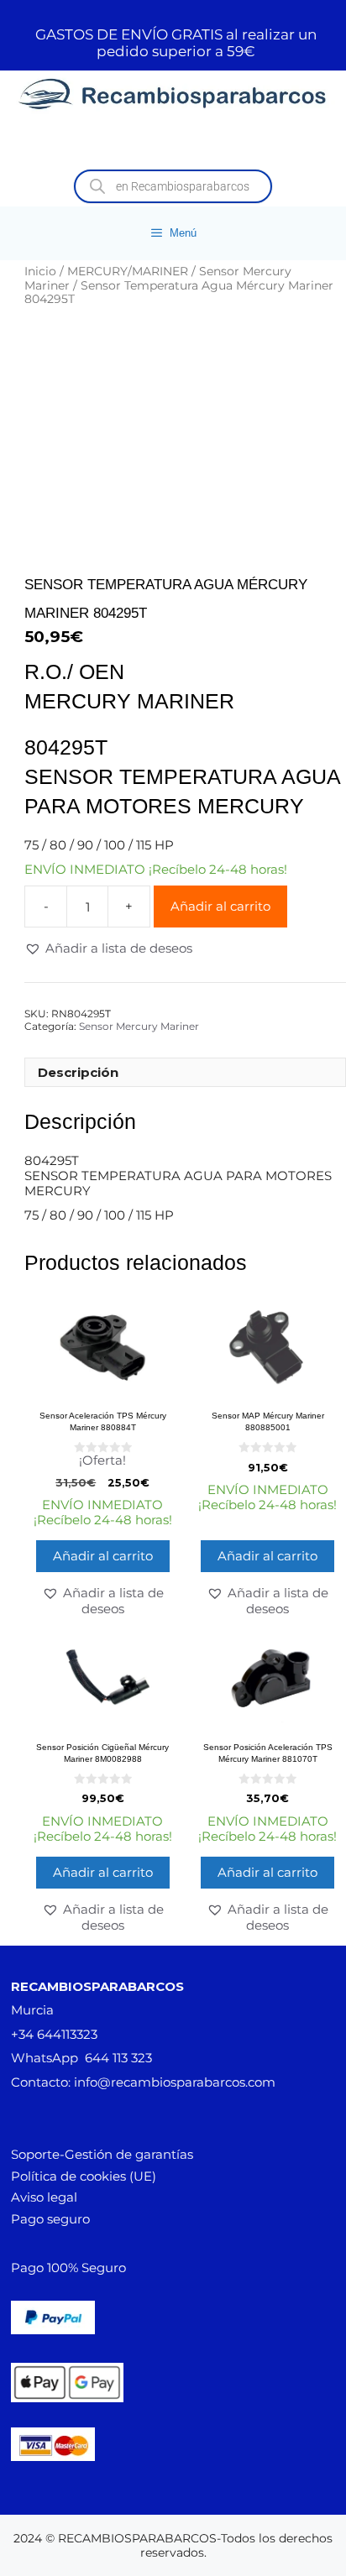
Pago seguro (50, 2219)
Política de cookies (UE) (84, 2176)
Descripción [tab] (78, 1072)
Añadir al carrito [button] (103, 1556)
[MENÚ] (173, 143)
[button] (108, 948)
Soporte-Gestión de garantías (102, 2154)
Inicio (40, 271)
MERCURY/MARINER (128, 271)
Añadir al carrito (220, 906)
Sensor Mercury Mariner (139, 1026)
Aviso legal (44, 2197)
